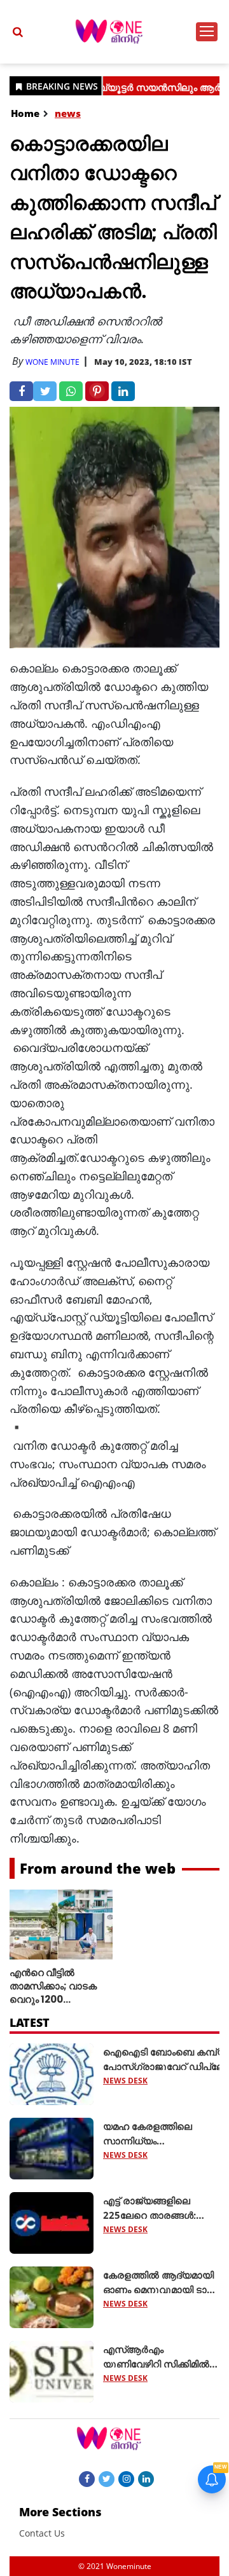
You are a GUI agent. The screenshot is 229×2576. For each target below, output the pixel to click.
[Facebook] (87, 2478)
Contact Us (42, 2533)
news (68, 113)
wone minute (52, 362)
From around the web (98, 1868)
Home (25, 113)
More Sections (60, 2512)
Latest (30, 2022)
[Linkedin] (146, 2478)
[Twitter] (107, 2478)
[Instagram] (126, 2478)
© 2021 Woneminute (115, 2566)
